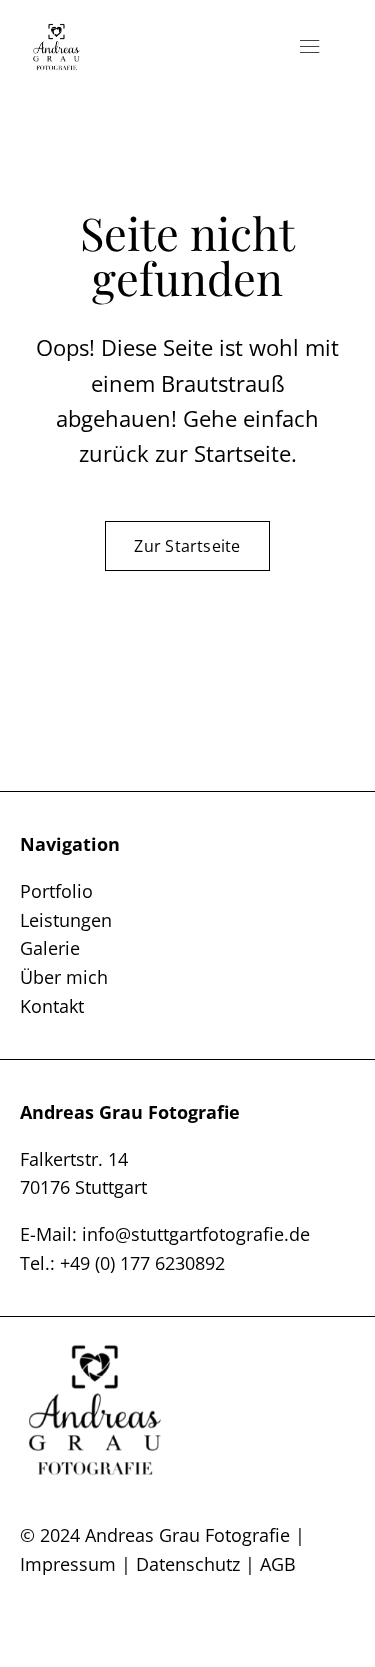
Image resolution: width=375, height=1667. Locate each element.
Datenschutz (188, 1564)
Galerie (50, 948)
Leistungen (66, 920)
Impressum (68, 1564)
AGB (278, 1564)
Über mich (64, 977)
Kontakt (52, 1006)
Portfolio (56, 891)
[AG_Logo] (56, 30)
